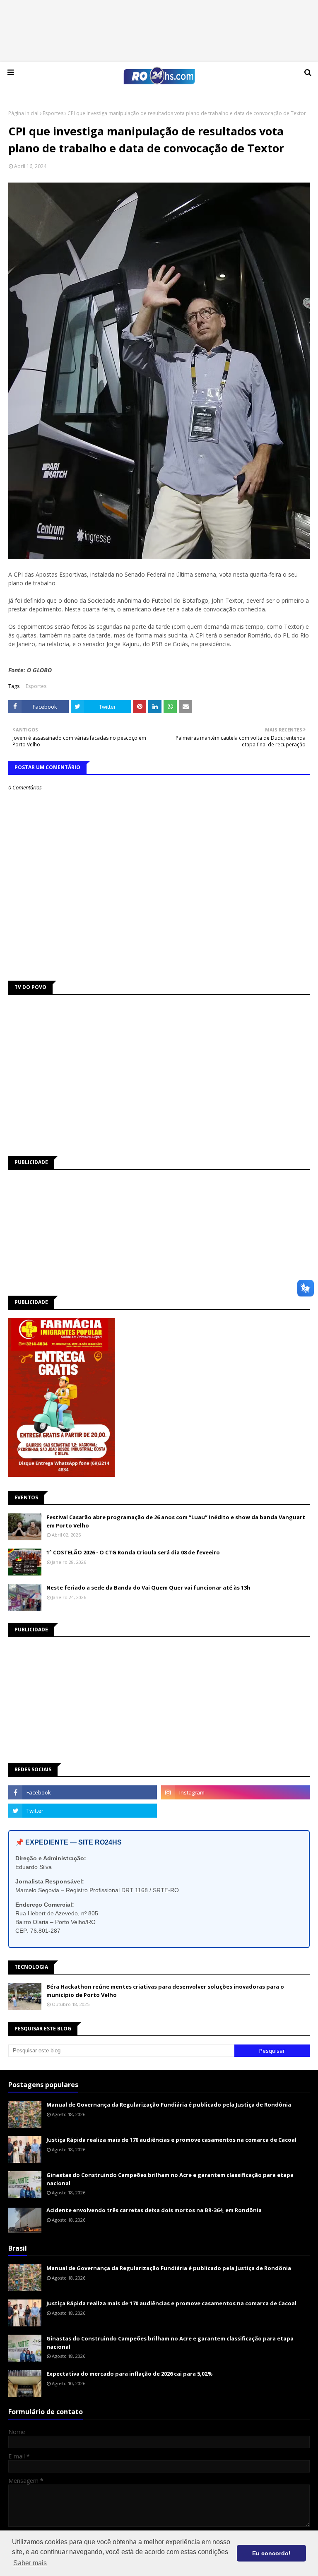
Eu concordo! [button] (271, 2553)
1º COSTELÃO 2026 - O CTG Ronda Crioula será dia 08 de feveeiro (133, 1552)
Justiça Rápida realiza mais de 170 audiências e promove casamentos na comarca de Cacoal (171, 2140)
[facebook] (83, 1792)
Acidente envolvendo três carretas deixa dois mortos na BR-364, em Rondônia (154, 2210)
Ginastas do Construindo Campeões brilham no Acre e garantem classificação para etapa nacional (170, 2179)
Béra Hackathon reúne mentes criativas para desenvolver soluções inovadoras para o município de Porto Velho (165, 1991)
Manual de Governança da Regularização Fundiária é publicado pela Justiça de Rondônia (169, 2105)
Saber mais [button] (30, 2563)
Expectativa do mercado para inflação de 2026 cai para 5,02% (130, 2374)
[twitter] (83, 1811)
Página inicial (23, 113)
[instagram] (235, 1792)
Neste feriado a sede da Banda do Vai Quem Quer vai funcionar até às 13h (148, 1587)
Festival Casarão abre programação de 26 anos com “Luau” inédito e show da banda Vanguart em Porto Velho (176, 1521)
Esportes (53, 113)
